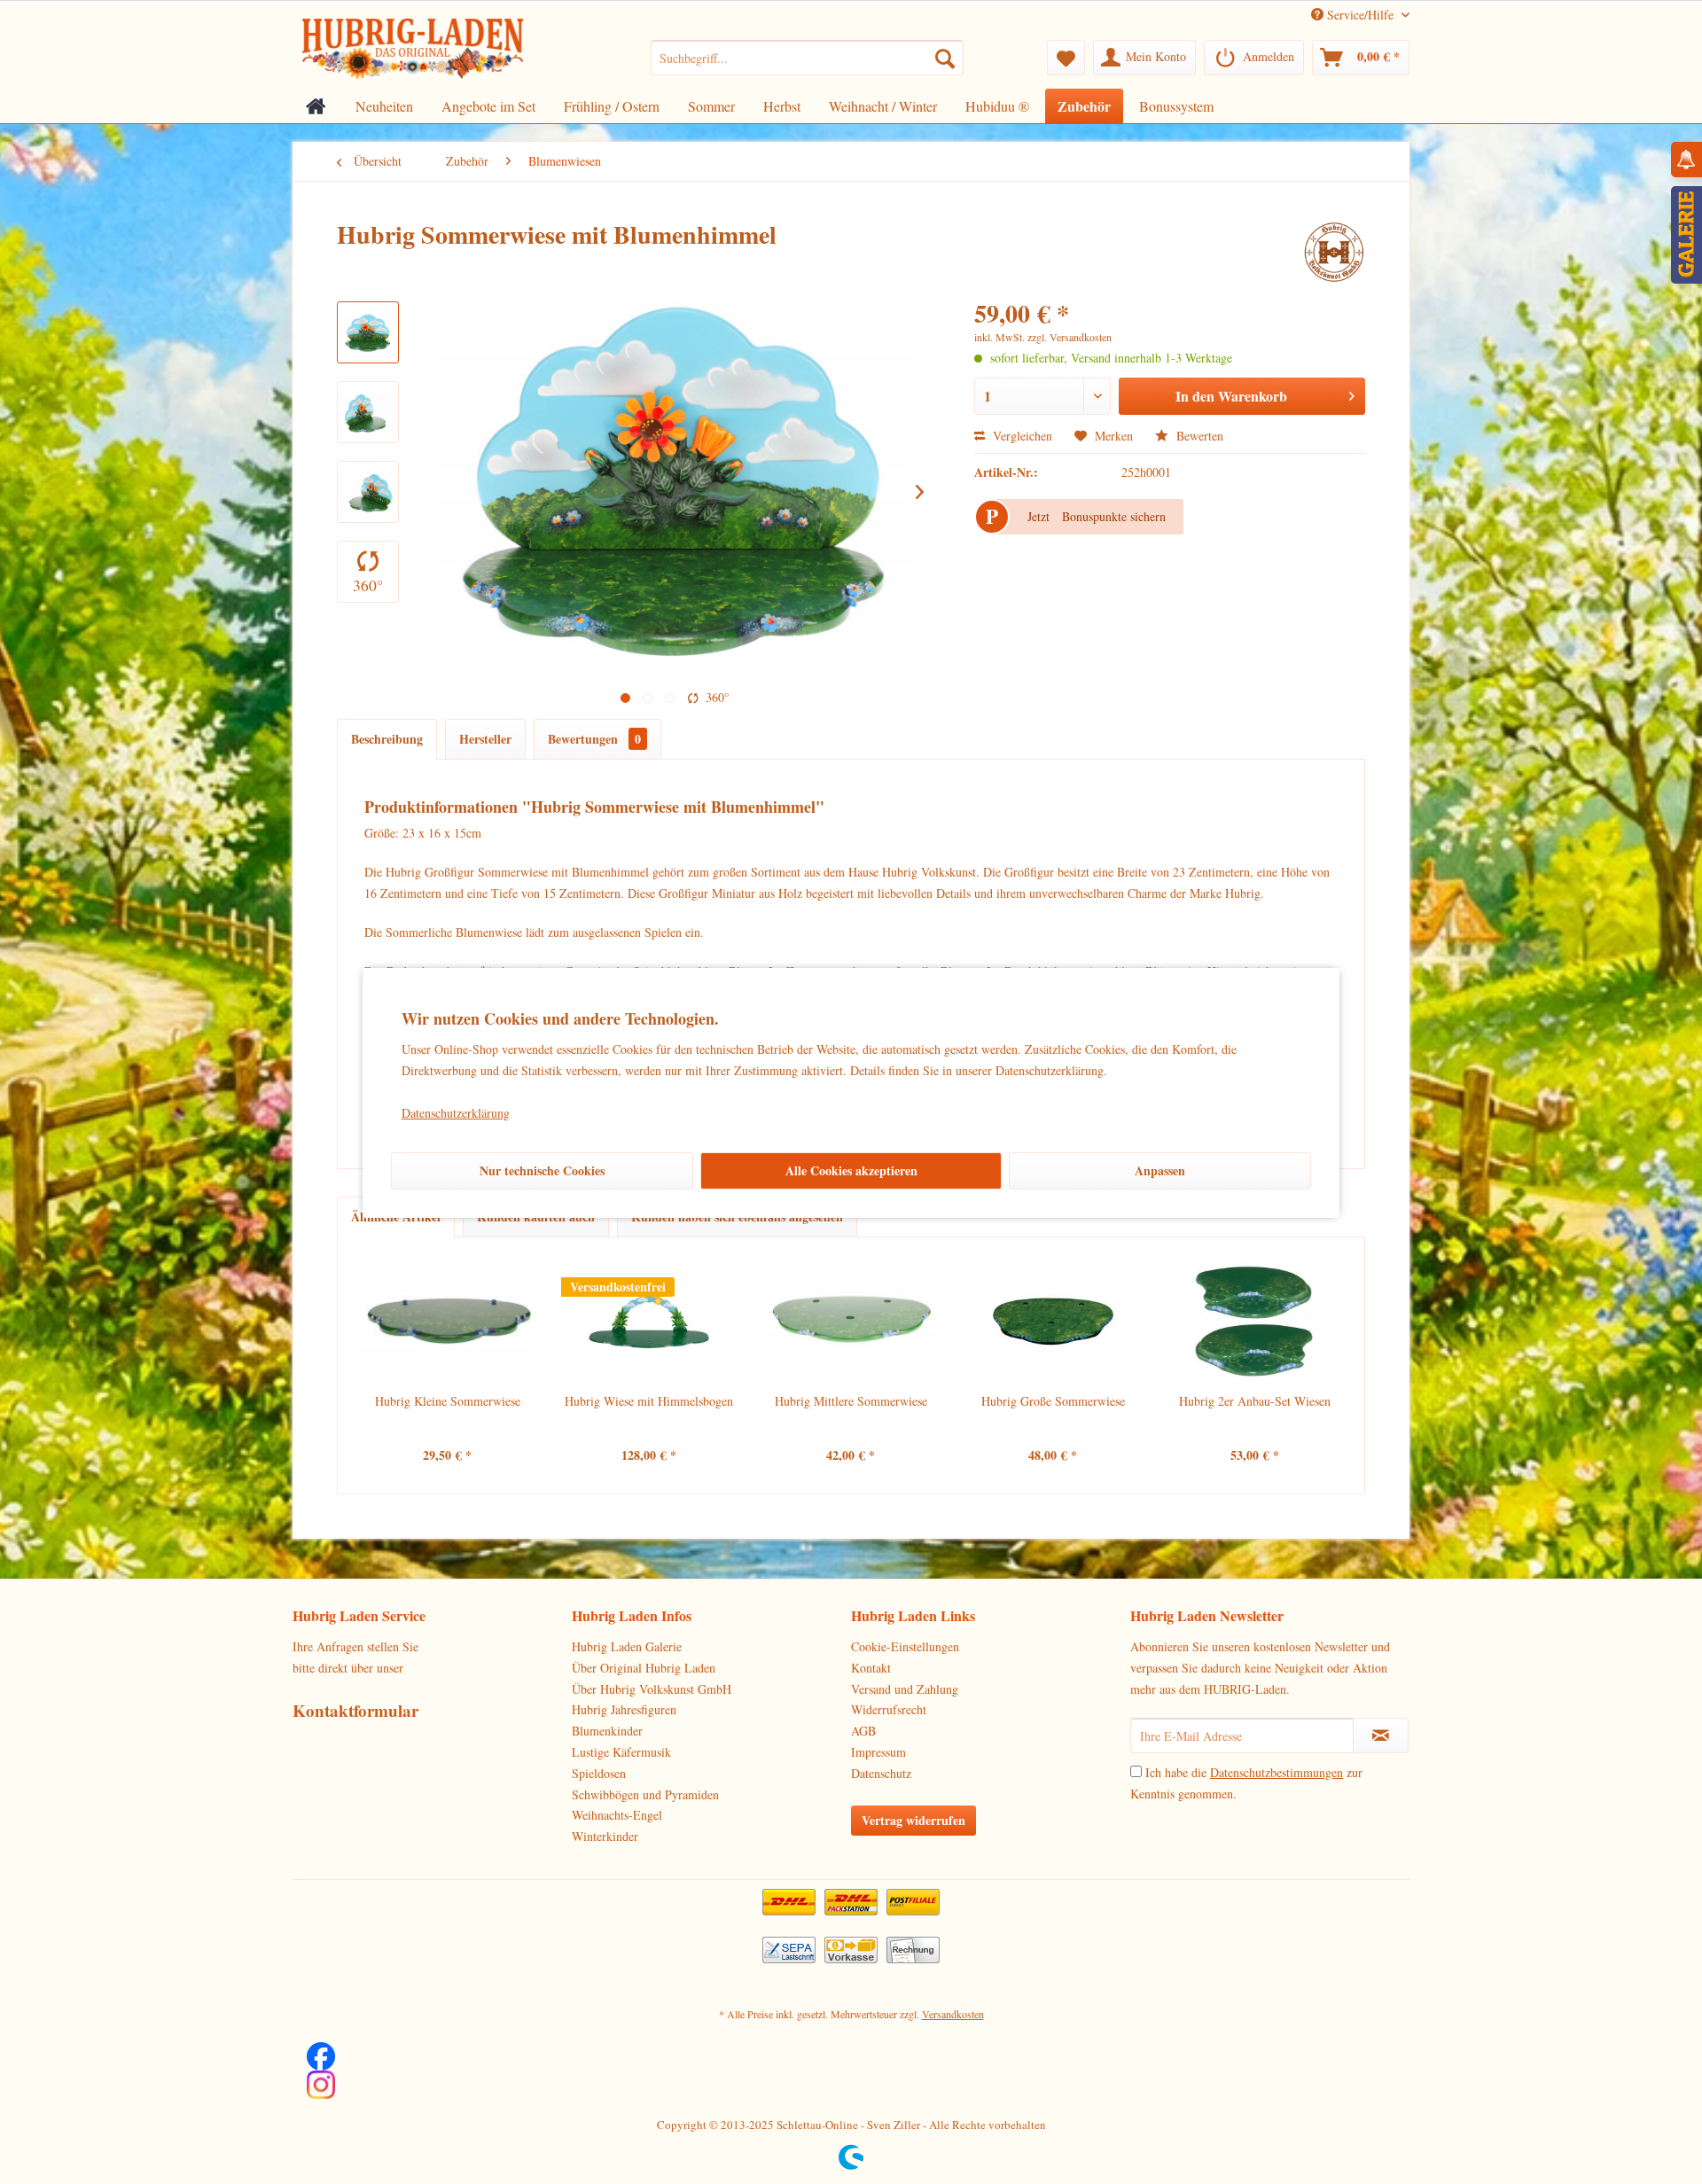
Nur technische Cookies (542, 1170)
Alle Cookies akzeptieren (851, 1170)
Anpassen (1160, 1170)
